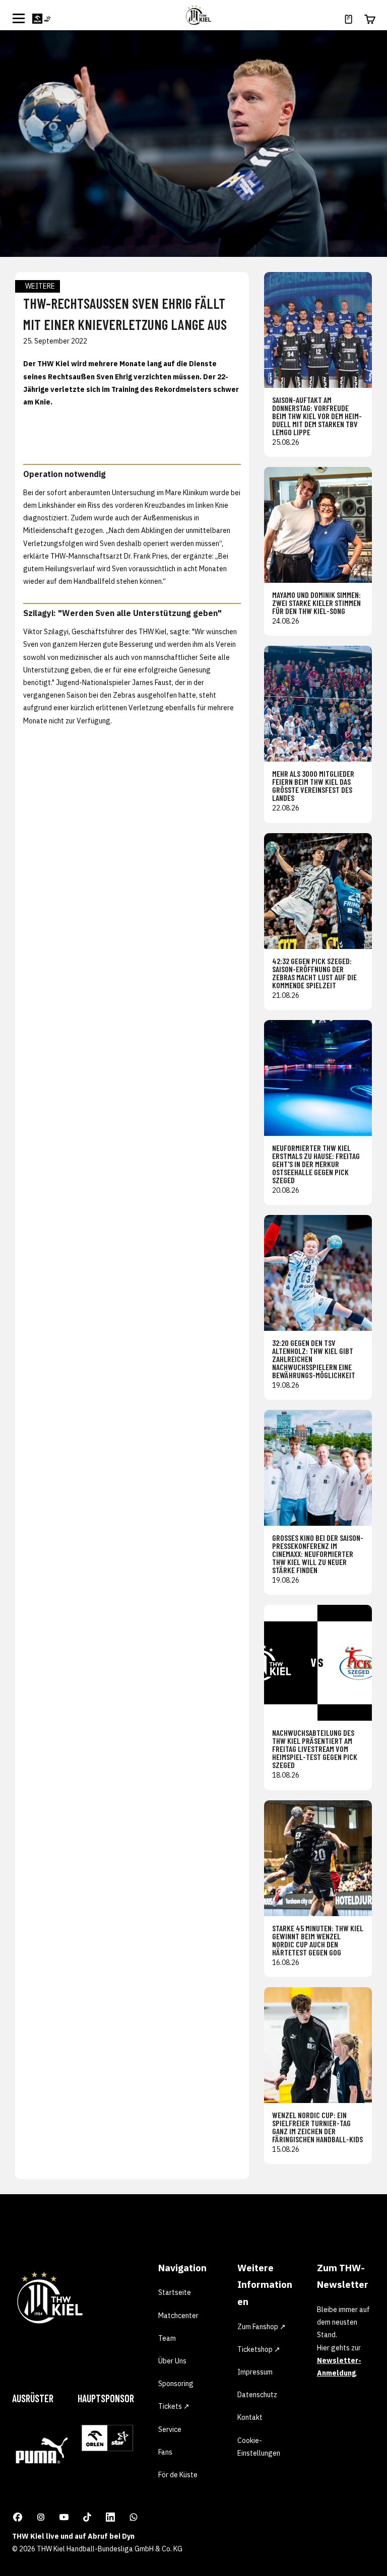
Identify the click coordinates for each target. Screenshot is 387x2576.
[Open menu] (19, 18)
